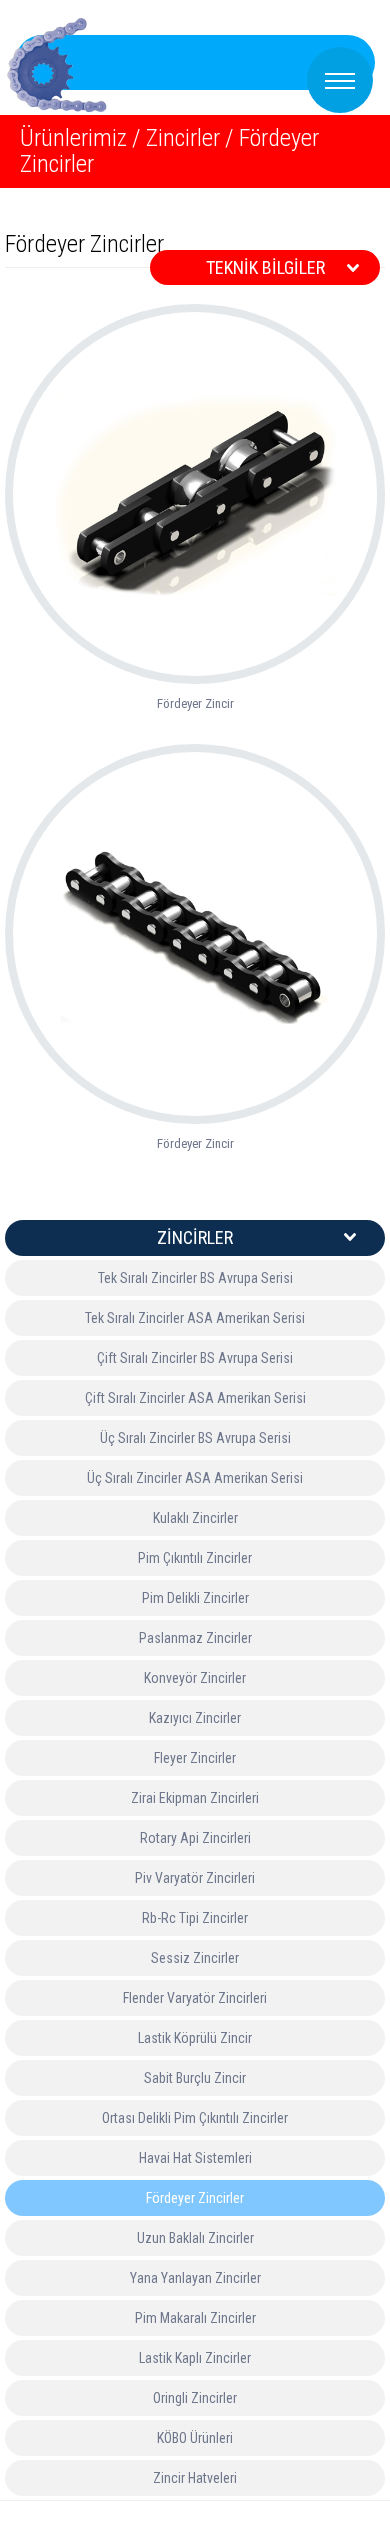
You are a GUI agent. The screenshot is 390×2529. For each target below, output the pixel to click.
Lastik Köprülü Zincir (195, 2038)
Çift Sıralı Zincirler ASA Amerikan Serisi (195, 1398)
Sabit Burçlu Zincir (195, 2078)
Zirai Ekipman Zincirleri (195, 1798)
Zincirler (183, 138)
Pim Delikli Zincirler (195, 1598)
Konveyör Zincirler (195, 1678)
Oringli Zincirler (195, 2398)
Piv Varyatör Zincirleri (195, 1878)
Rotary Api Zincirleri (195, 1838)
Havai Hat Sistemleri (195, 2158)
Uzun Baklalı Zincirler (195, 2238)
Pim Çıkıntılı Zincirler (195, 1558)
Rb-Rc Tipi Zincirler (195, 1918)
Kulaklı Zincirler (195, 1518)
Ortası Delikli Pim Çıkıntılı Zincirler (195, 2118)
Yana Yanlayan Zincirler (195, 2278)
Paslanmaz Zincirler (195, 1638)
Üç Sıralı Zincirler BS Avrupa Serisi (195, 1438)
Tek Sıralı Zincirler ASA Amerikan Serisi (195, 1318)
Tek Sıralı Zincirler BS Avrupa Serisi (195, 1278)
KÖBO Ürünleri (195, 2438)
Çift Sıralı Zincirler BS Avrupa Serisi (195, 1358)
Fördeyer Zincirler (195, 2198)
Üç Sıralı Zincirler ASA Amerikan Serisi (195, 1478)
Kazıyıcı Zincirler (195, 1718)
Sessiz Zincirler (195, 1958)
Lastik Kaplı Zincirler (195, 2358)
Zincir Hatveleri (195, 2478)
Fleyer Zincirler (195, 1758)
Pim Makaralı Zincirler (195, 2318)
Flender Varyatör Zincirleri (195, 1998)
